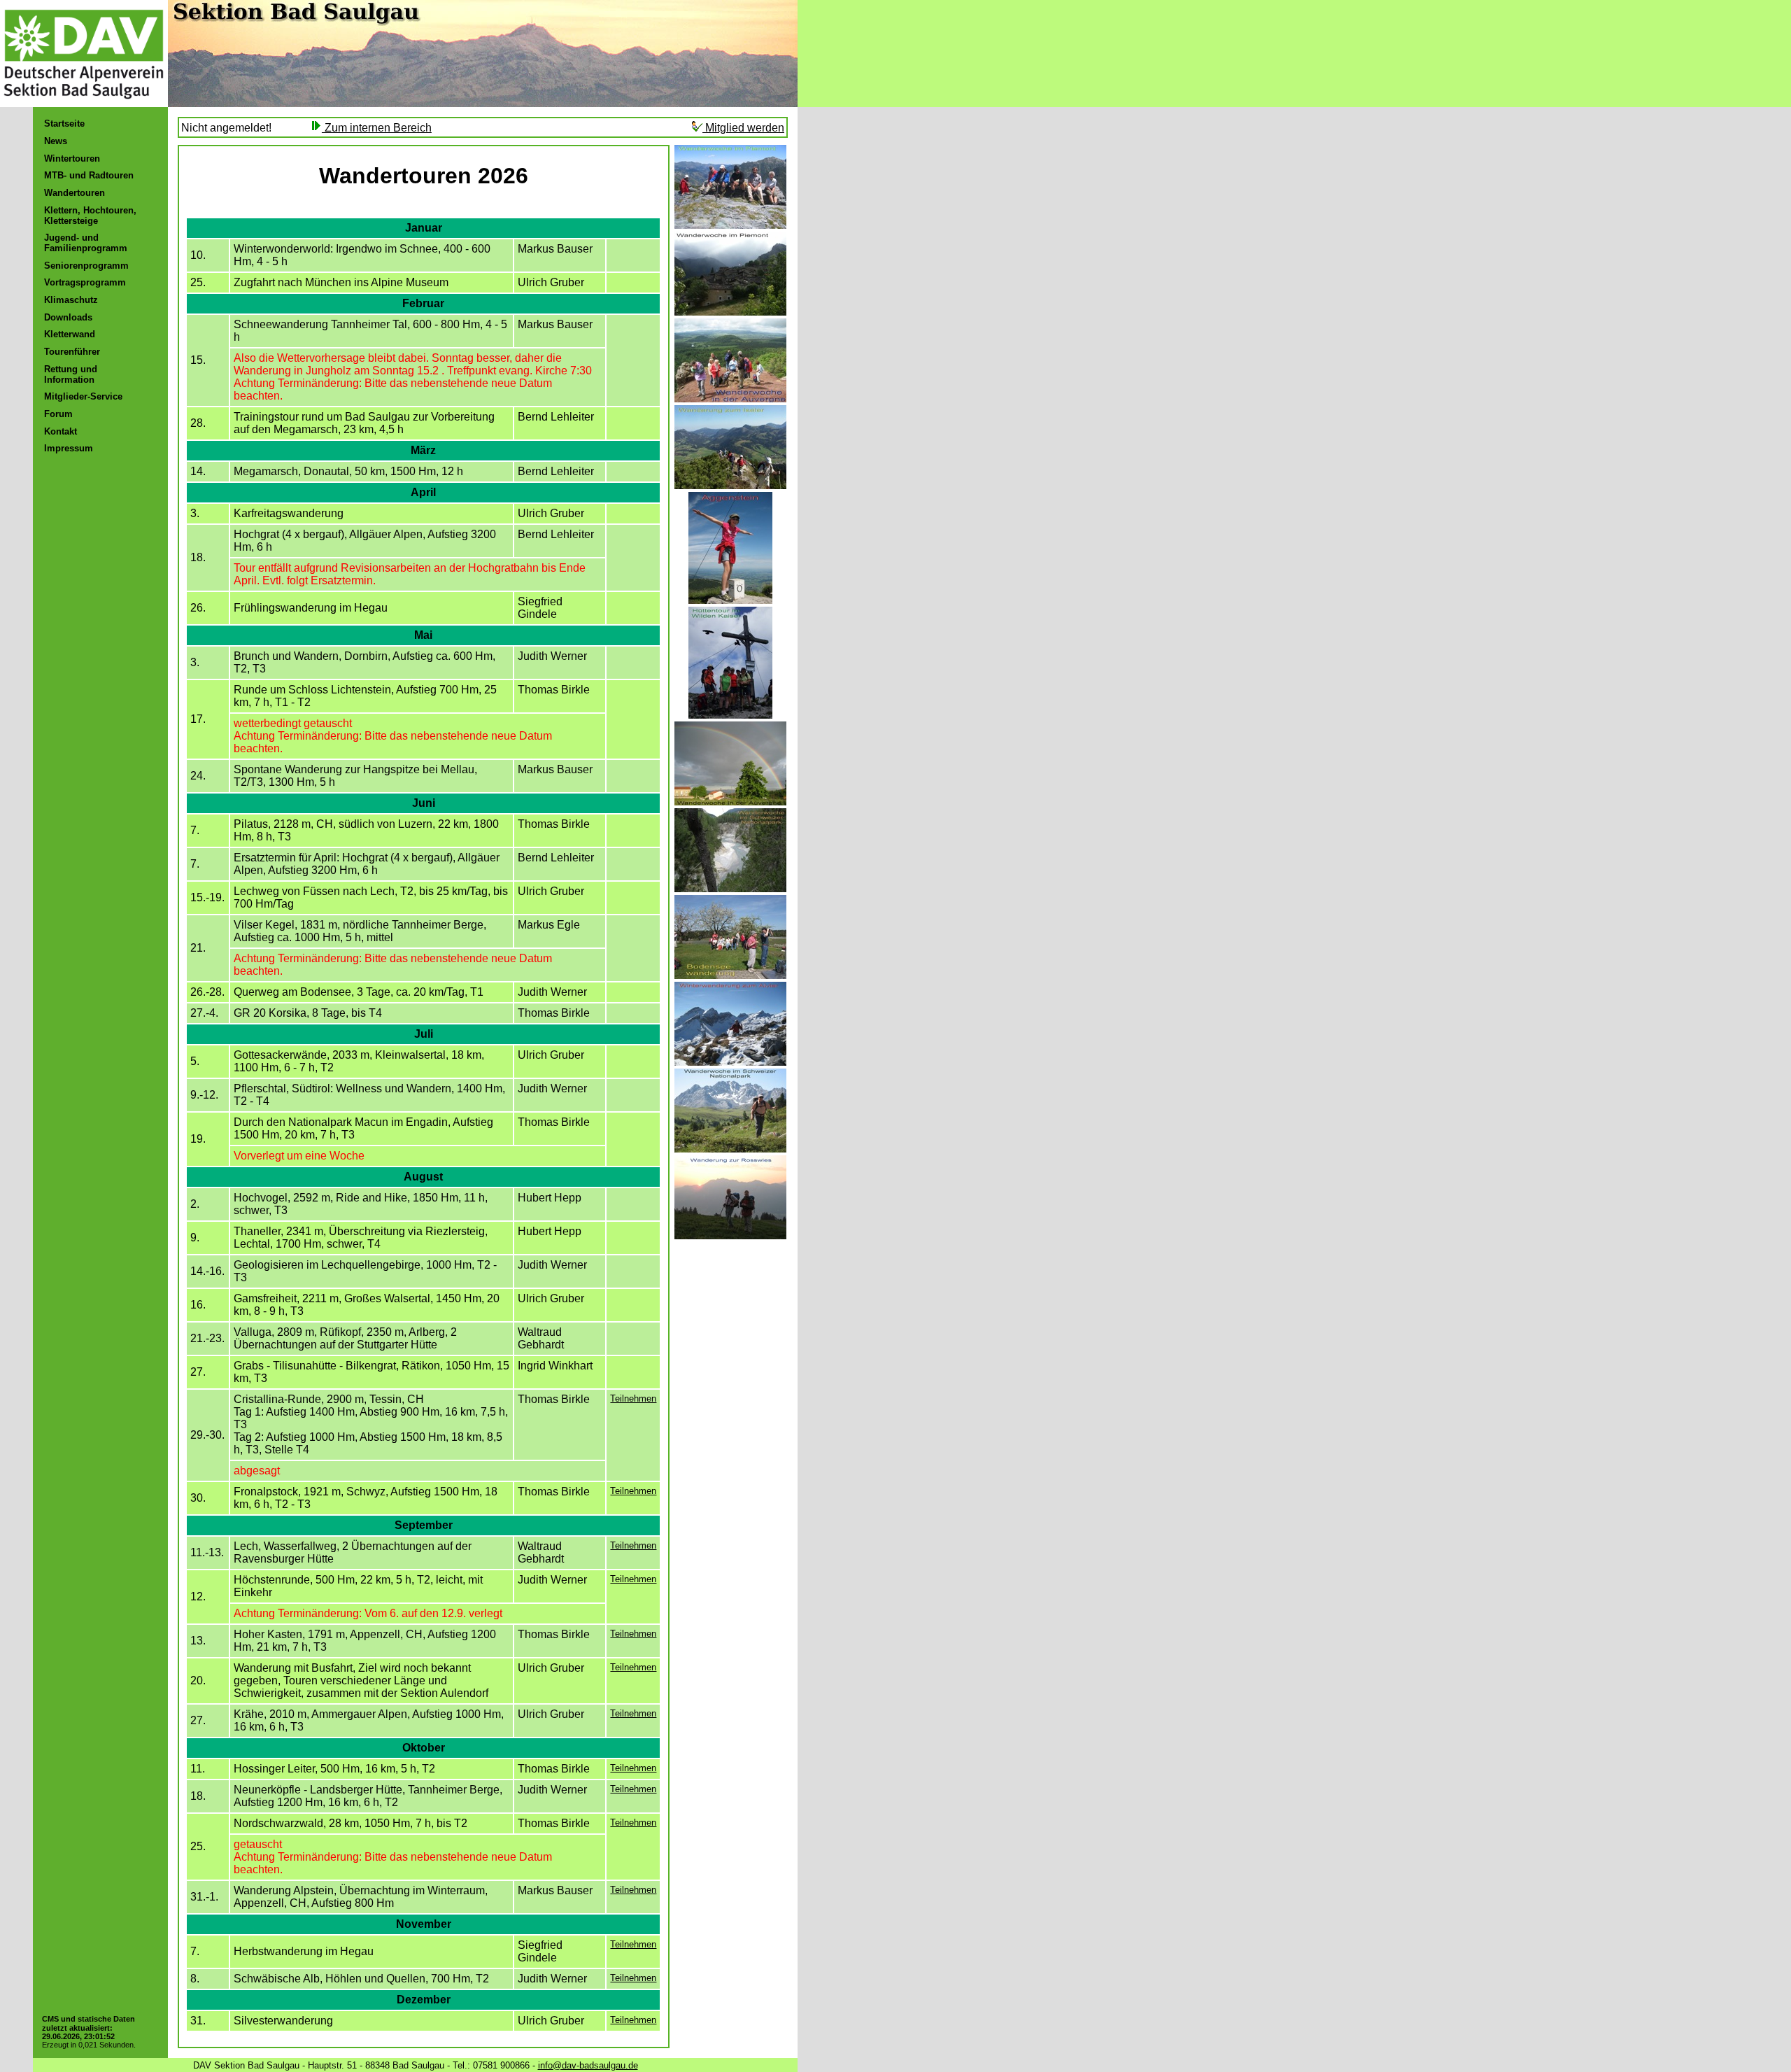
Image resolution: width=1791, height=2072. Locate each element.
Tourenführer (72, 352)
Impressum (69, 448)
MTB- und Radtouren (89, 175)
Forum (58, 414)
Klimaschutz (71, 300)
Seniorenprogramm (86, 266)
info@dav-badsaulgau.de (588, 2065)
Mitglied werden (743, 128)
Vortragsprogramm (85, 282)
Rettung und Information (71, 374)
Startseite (64, 124)
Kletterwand (70, 334)
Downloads (68, 317)
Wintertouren (72, 158)
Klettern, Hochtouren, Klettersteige (90, 216)
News (56, 141)
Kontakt (61, 431)
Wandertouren (75, 193)
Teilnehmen (633, 1398)
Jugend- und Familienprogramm (86, 243)
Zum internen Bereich (377, 128)
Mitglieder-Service (83, 396)
